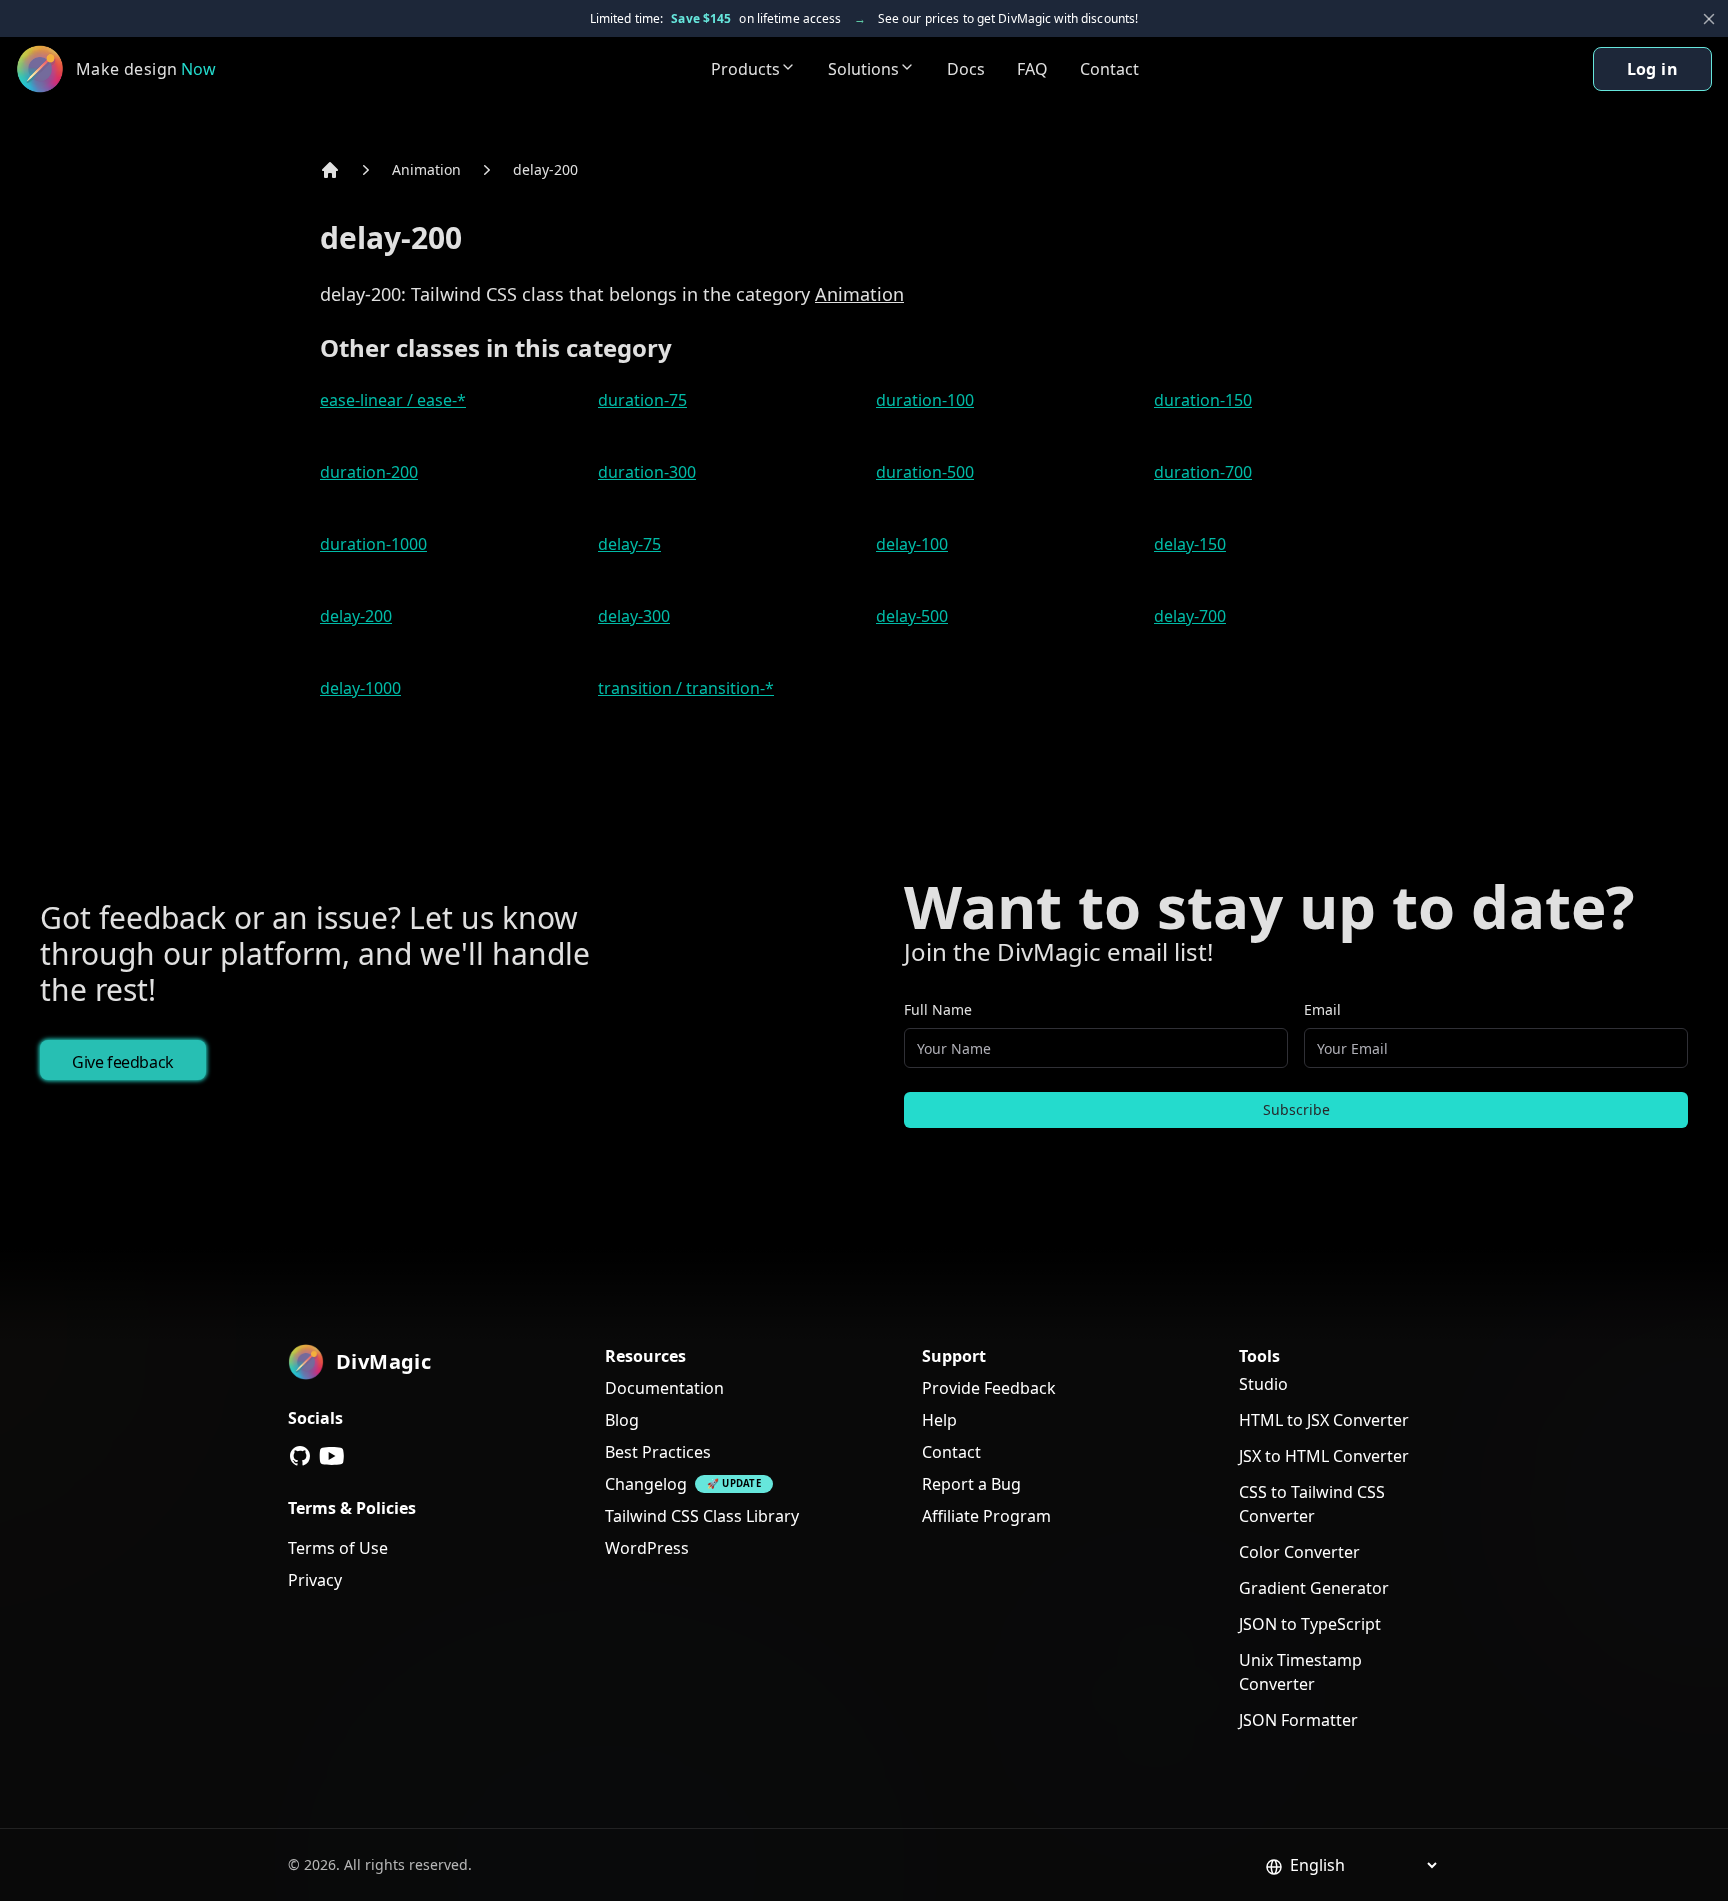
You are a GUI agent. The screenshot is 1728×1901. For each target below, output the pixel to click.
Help (939, 1420)
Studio (1263, 1384)
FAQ (1032, 69)
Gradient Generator (1314, 1588)
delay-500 (912, 616)
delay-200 (545, 169)
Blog (622, 1420)
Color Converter (1299, 1552)
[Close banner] (1709, 19)
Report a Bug (971, 1484)
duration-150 (1203, 400)
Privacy (315, 1580)
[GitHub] (300, 1456)
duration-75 (642, 400)
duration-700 (1203, 472)
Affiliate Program (986, 1516)
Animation (426, 169)
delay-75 (629, 544)
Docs (966, 69)
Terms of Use (338, 1548)
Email (1322, 1009)
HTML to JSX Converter (1324, 1420)
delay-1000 (360, 688)
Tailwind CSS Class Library (702, 1516)
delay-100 (912, 544)
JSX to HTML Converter (1324, 1456)
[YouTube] (332, 1456)
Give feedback (123, 1062)
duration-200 (369, 472)
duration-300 (647, 472)
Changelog (646, 1484)
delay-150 (1190, 544)
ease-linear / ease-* (393, 400)
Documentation (664, 1388)
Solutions (863, 69)
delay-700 (1190, 616)
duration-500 (925, 472)
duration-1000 (373, 544)
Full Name (938, 1009)
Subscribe (1296, 1109)
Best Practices (658, 1452)
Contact (1109, 69)
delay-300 (634, 616)
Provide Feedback (989, 1388)
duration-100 (925, 400)
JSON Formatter (1298, 1720)
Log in (1652, 69)
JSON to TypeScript (1310, 1624)
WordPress (647, 1548)
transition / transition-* (686, 688)
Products (745, 69)
